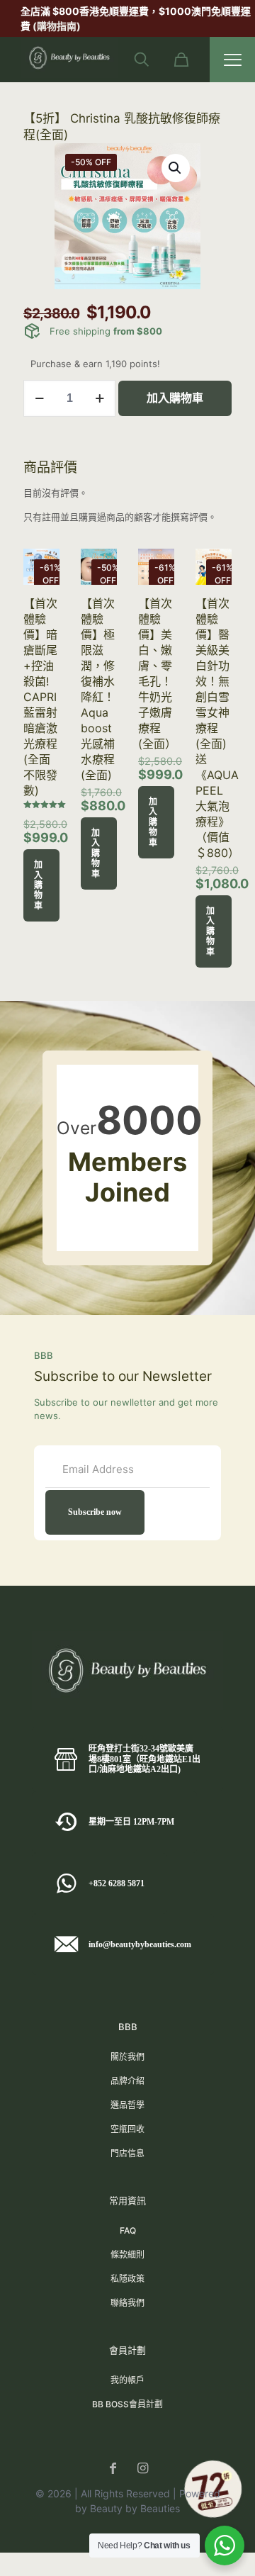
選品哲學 (127, 2105)
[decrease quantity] (39, 398)
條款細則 (127, 2255)
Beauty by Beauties (135, 2508)
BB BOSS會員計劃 (127, 2404)
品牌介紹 (127, 2081)
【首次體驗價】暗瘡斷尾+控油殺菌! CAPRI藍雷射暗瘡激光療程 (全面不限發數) (40, 697)
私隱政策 (127, 2279)
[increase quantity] (100, 398)
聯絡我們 (127, 2303)
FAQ (128, 2230)
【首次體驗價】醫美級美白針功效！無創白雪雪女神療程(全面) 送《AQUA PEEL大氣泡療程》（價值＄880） (217, 728)
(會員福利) (209, 11)
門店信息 (127, 2153)
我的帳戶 (127, 2380)
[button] (176, 168)
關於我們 (127, 2057)
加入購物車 (175, 398)
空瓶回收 (127, 2129)
